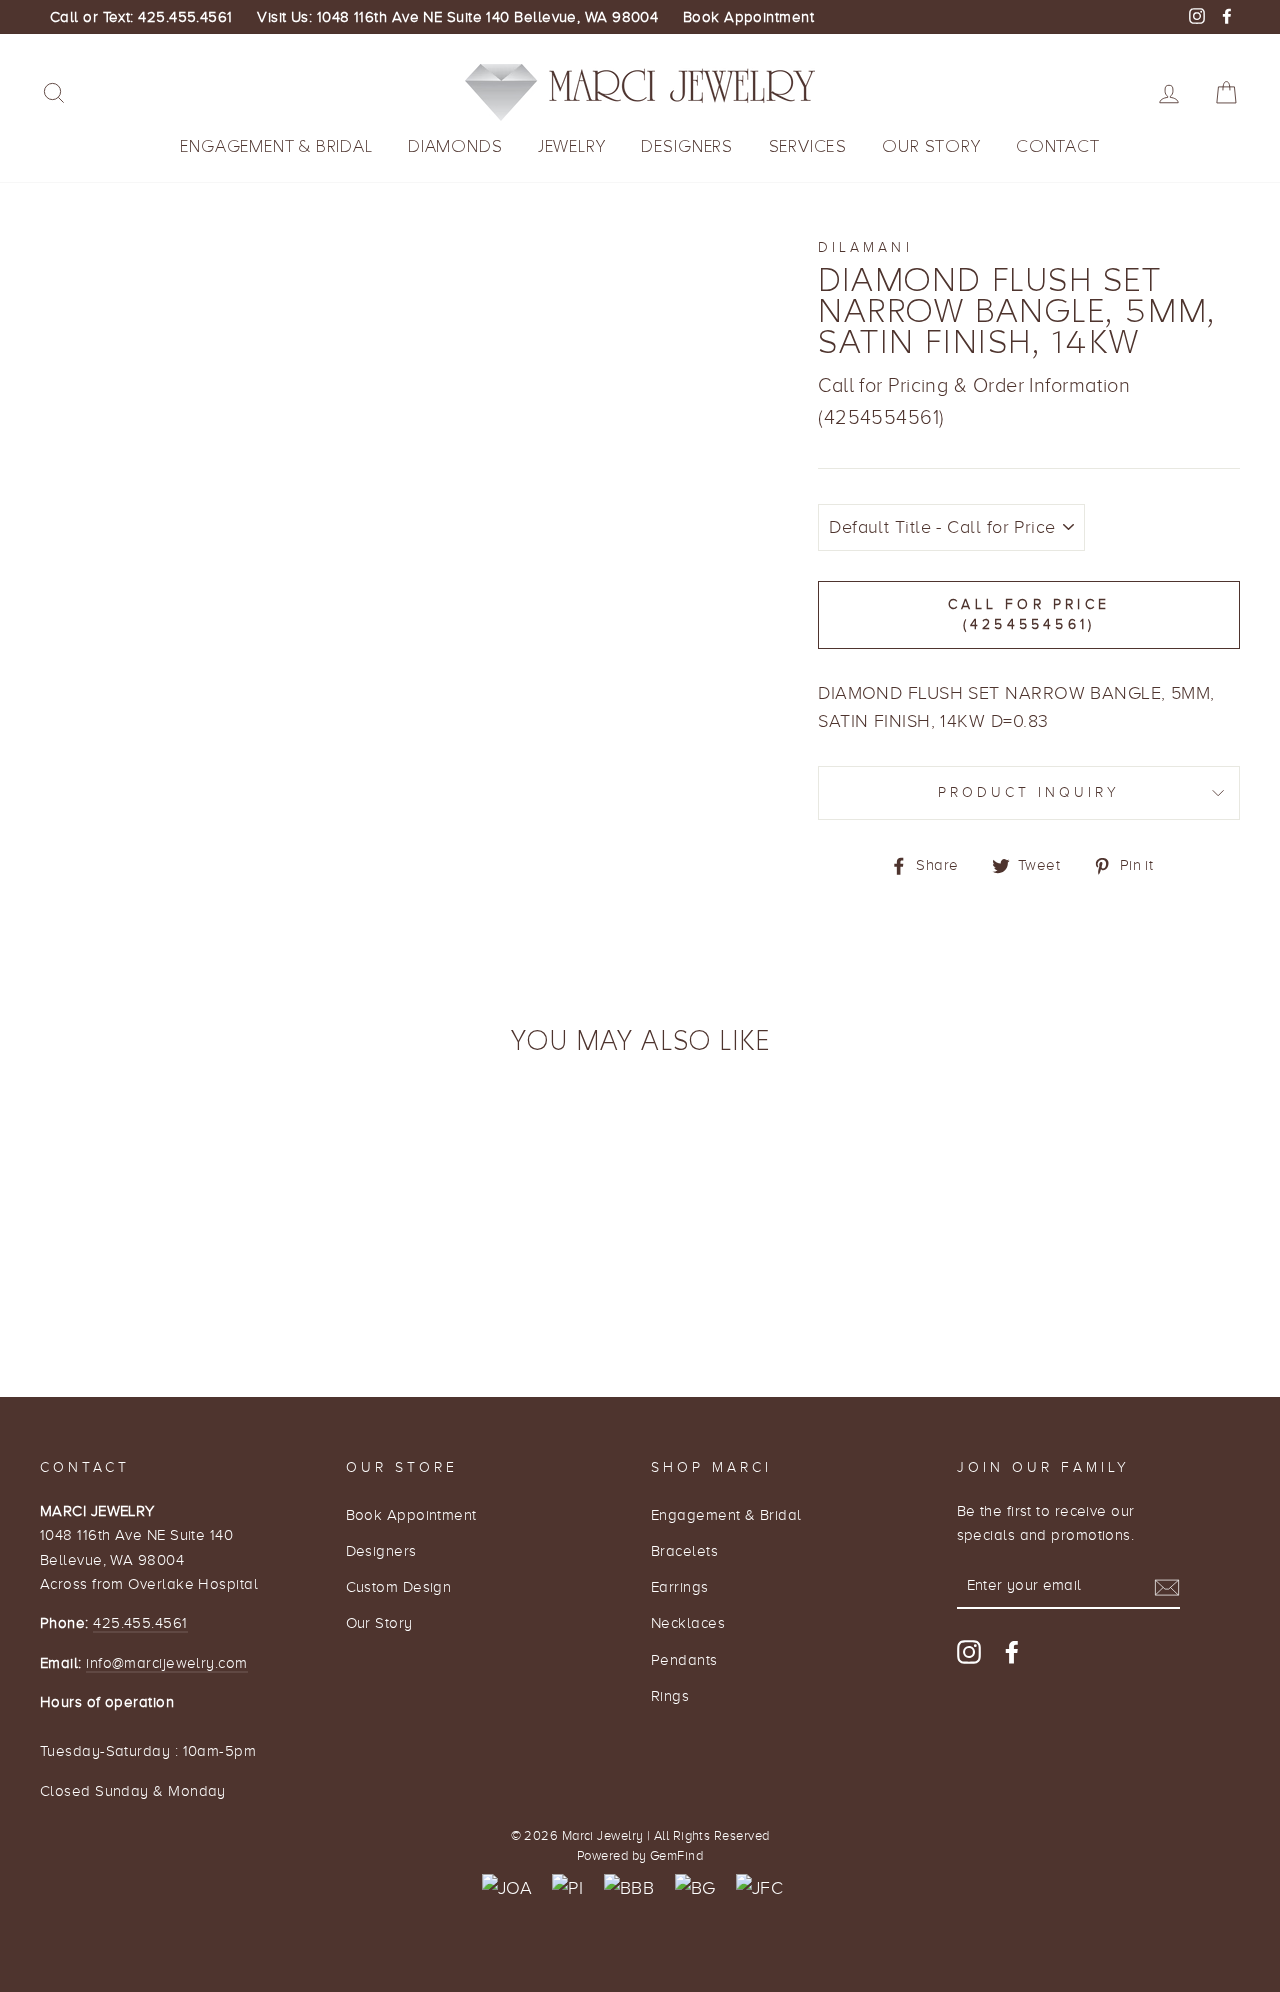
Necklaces (688, 1622)
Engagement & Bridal (276, 146)
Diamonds (455, 146)
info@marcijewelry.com (166, 1662)
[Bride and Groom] (695, 1888)
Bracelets (684, 1550)
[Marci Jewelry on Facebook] (1012, 1651)
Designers (687, 146)
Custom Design (399, 1586)
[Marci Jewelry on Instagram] (969, 1651)
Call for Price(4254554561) (1029, 614)
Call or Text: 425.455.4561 (141, 17)
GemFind (676, 1856)
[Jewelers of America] (507, 1888)
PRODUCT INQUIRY (1029, 792)
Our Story (931, 146)
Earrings (680, 1586)
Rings (670, 1695)
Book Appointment (748, 17)
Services (808, 146)
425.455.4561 (140, 1622)
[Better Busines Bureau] (629, 1888)
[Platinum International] (567, 1888)
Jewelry (572, 146)
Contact (1058, 146)
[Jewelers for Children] (759, 1888)
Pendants (684, 1659)
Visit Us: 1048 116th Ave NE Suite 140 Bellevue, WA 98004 (457, 17)
